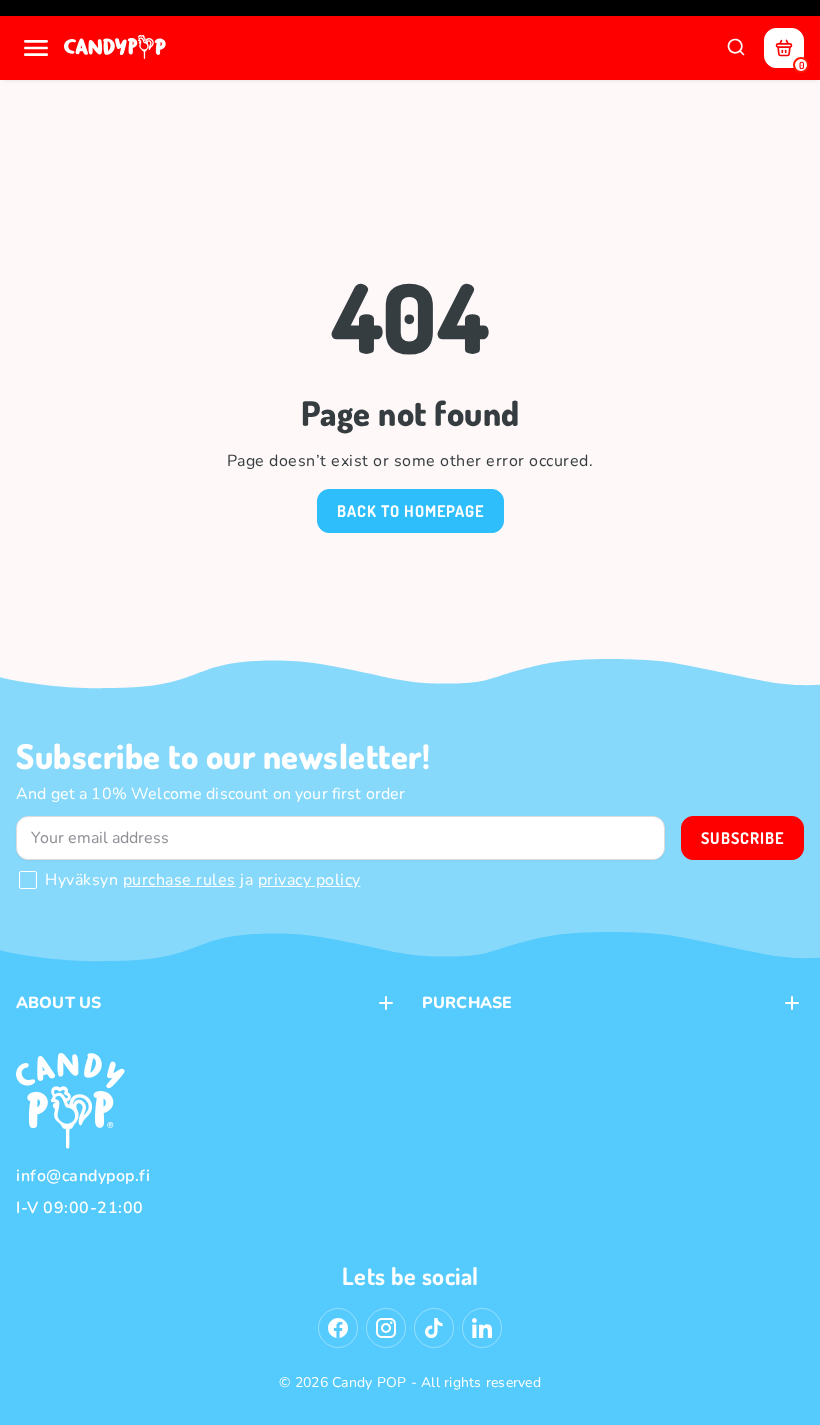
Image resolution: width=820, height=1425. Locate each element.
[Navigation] (36, 48)
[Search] (736, 48)
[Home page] (117, 48)
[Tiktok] (434, 1328)
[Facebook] (338, 1328)
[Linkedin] (482, 1328)
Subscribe (742, 838)
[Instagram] (386, 1328)
